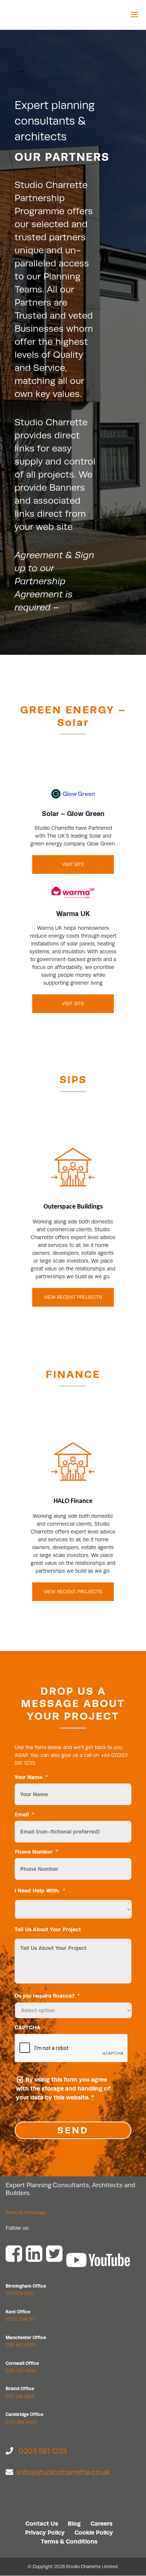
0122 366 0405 (21, 2422)
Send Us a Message (26, 2213)
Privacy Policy (45, 2533)
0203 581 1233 (43, 2451)
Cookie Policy (94, 2533)
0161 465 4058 (20, 2345)
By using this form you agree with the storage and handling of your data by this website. (63, 2089)
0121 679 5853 (20, 2294)
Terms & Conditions (69, 2541)
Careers (101, 2524)
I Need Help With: (40, 1891)
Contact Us (42, 2524)
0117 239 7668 (20, 2397)
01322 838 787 (20, 2319)
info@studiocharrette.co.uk (63, 2472)
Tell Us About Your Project (48, 1929)
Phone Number (36, 1852)
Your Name (31, 1777)
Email (24, 1814)
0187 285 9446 (21, 2371)
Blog (74, 2524)
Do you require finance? (47, 1996)
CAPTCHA (28, 2028)
